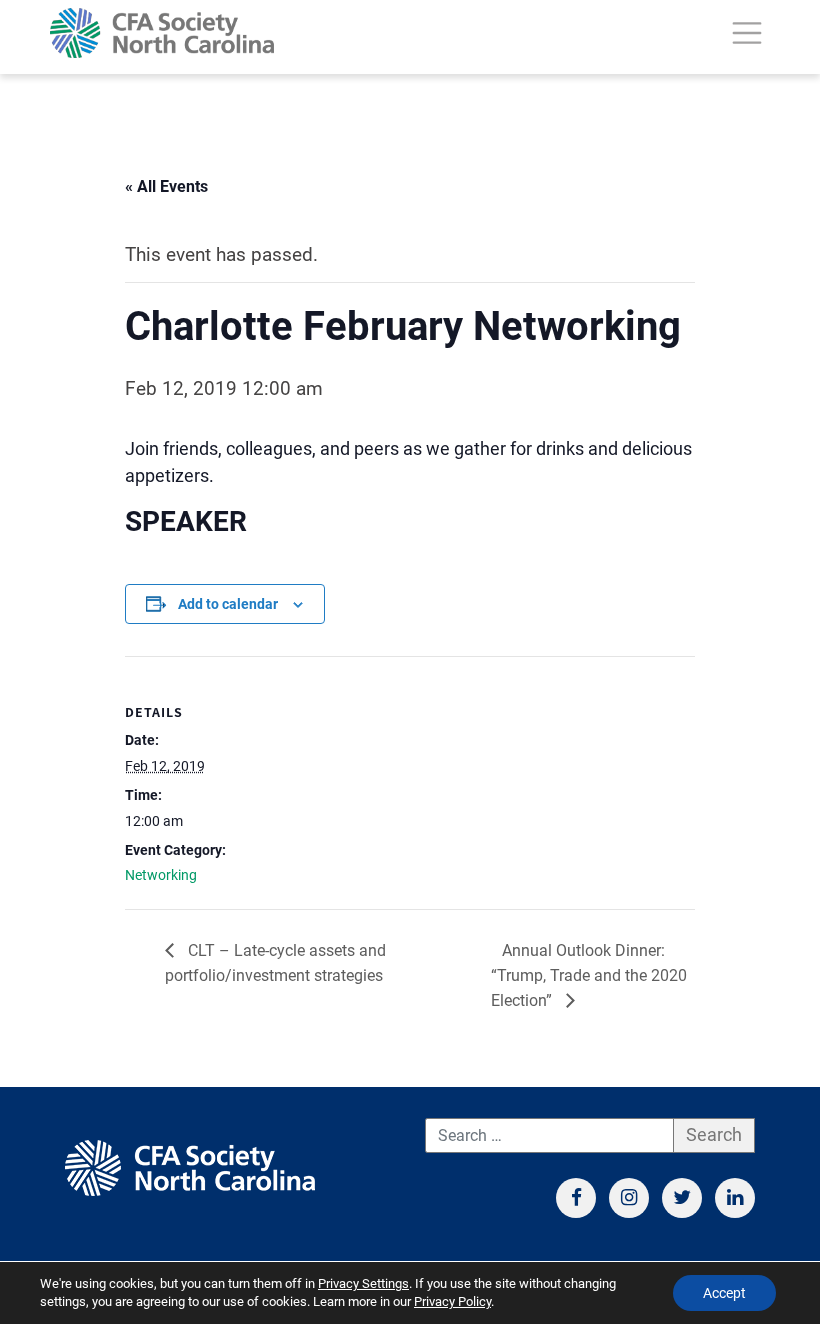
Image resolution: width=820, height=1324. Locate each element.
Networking (161, 875)
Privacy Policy (452, 1301)
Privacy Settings (363, 1283)
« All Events (166, 186)
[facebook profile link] (576, 1198)
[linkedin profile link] (735, 1198)
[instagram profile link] (629, 1198)
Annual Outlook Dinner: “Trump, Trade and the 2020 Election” (589, 975)
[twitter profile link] (682, 1198)
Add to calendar (228, 604)
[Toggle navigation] (747, 33)
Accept (724, 1293)
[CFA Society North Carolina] (162, 33)
